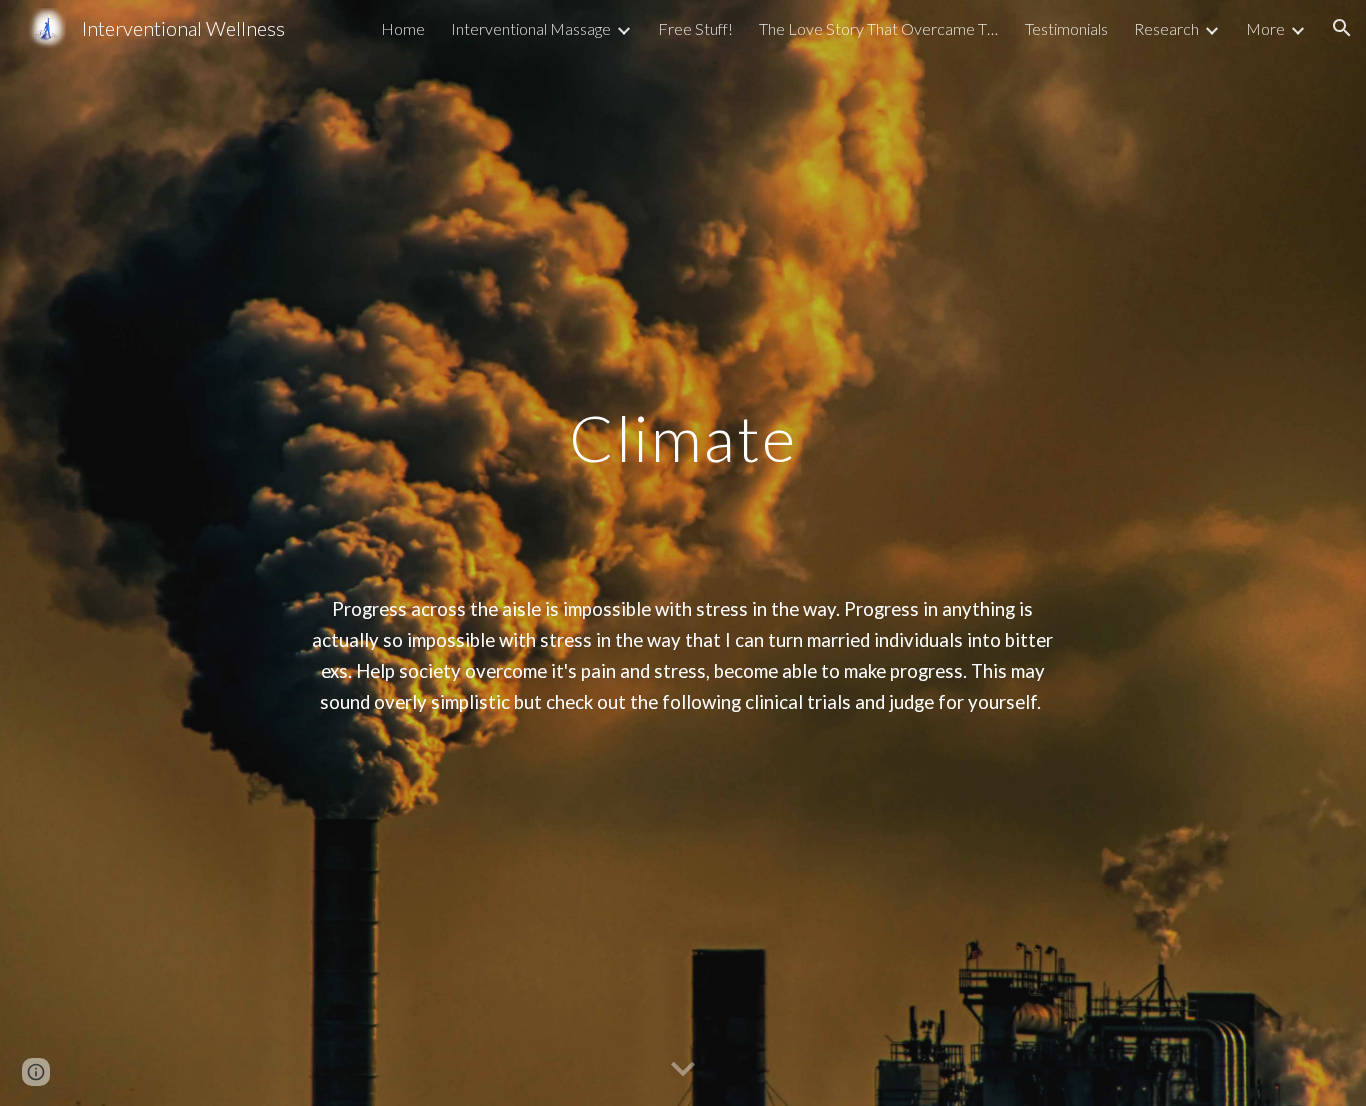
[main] (683, 552)
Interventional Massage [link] (531, 28)
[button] (1342, 28)
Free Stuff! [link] (695, 28)
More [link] (1265, 28)
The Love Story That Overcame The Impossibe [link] (879, 28)
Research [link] (1166, 28)
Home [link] (403, 28)
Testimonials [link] (1066, 28)
